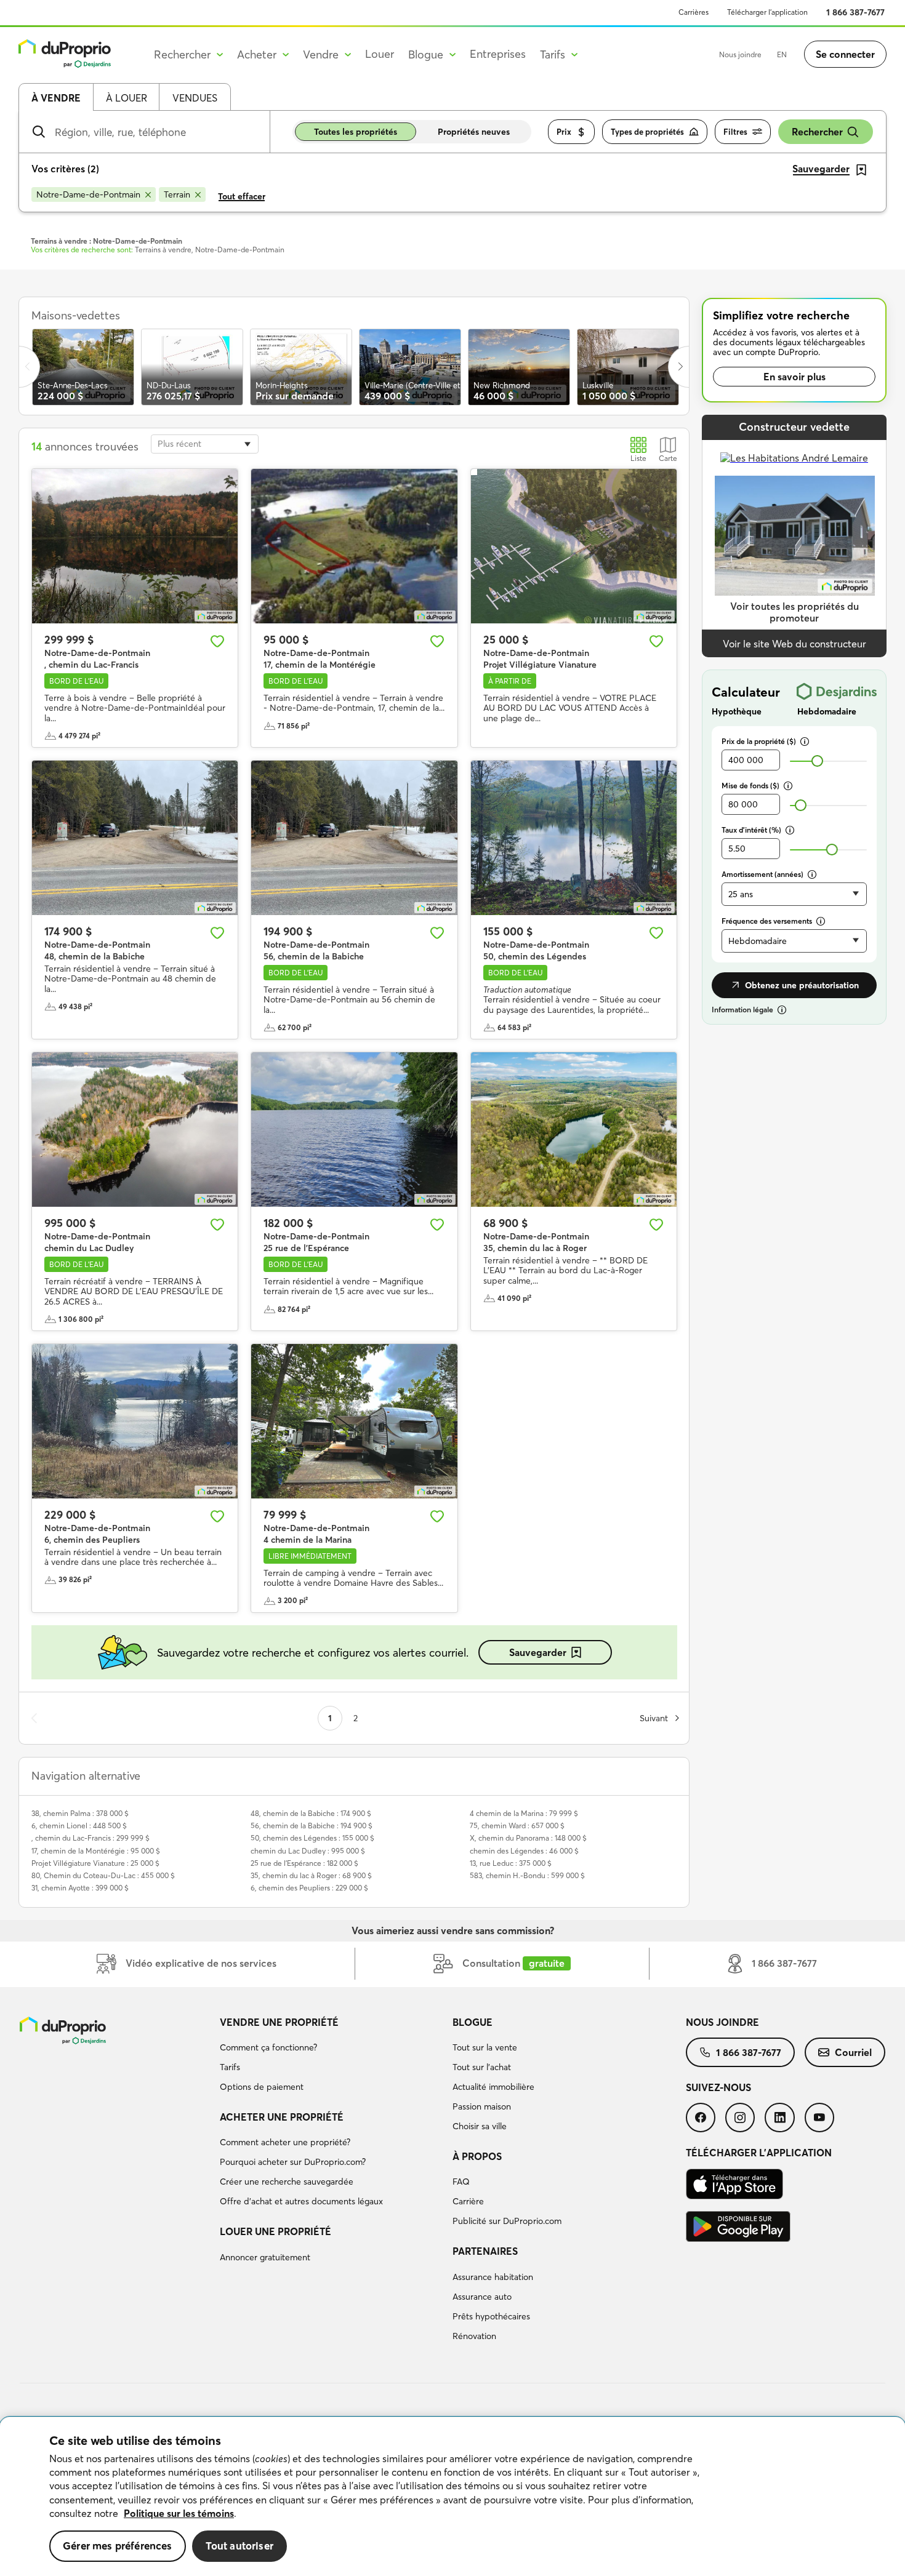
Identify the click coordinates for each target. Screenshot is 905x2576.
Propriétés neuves (474, 132)
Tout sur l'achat (482, 2067)
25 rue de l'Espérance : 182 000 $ (304, 1863)
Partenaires (485, 2251)
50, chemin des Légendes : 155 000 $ (312, 1838)
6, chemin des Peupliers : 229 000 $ (309, 1888)
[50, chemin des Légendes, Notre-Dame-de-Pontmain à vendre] (574, 838)
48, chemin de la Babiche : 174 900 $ (311, 1813)
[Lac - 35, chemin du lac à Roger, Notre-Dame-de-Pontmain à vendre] (574, 1130)
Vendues (195, 98)
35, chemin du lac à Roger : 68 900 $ (311, 1875)
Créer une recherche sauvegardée (287, 2182)
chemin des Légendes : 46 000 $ (524, 1851)
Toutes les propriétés (356, 132)
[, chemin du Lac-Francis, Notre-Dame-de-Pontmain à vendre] (135, 546)
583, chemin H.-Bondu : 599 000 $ (527, 1875)
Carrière (468, 2201)
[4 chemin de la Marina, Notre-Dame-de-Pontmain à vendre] (354, 1421)
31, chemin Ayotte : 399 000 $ (80, 1888)
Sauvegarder (538, 1652)
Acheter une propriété (282, 2117)
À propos (477, 2156)
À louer (127, 98)
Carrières (694, 12)
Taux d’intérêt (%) (751, 830)
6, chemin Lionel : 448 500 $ (79, 1826)
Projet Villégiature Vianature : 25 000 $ (95, 1863)
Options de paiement (262, 2087)
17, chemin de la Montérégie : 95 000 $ (96, 1851)
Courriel (853, 2052)
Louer (380, 54)
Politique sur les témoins (179, 2513)
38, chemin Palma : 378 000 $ (80, 1813)
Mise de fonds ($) (750, 786)
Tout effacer (242, 196)
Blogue (473, 2022)
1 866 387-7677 (855, 12)
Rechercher (817, 132)
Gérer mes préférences (118, 2546)
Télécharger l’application (767, 12)
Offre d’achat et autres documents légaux (301, 2201)
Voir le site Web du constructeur (794, 644)
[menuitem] (332, 2057)
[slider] (817, 761)
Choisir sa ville (480, 2126)
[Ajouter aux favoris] (217, 641)
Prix (564, 132)
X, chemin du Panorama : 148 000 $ (528, 1838)
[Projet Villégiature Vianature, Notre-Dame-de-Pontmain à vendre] (574, 546)
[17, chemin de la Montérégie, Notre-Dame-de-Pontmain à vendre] (354, 546)
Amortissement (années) (762, 874)
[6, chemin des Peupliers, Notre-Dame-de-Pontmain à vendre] (135, 1421)
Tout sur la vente (485, 2047)
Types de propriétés (647, 132)
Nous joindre (740, 54)
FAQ (461, 2182)
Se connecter (845, 54)
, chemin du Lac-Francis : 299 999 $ (90, 1838)
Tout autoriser (239, 2546)
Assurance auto (482, 2297)
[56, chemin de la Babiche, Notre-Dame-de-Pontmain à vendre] (354, 838)
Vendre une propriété (279, 2022)
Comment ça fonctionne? (268, 2047)
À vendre (56, 98)
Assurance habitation (493, 2277)
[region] (452, 2497)
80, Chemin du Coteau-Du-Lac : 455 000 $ (103, 1875)
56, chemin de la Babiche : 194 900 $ (312, 1826)
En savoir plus (794, 377)
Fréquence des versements (767, 921)
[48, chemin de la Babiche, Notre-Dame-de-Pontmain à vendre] (135, 838)
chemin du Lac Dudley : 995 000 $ (308, 1851)
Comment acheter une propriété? (285, 2142)
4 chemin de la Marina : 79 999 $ (524, 1813)
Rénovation (474, 2336)
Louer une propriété (276, 2231)
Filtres (735, 132)
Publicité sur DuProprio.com (507, 2221)
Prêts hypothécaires (491, 2316)
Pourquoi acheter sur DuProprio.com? (293, 2162)
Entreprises (498, 54)
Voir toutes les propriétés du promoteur (794, 612)
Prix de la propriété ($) (759, 741)
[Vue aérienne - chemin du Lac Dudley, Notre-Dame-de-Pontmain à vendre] (135, 1130)
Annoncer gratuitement (265, 2257)
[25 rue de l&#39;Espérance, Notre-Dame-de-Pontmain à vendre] (354, 1130)
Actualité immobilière (493, 2087)
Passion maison (482, 2106)
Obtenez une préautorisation (802, 985)
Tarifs (230, 2067)
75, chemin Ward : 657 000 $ (517, 1826)
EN (782, 54)
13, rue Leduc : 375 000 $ (511, 1863)
